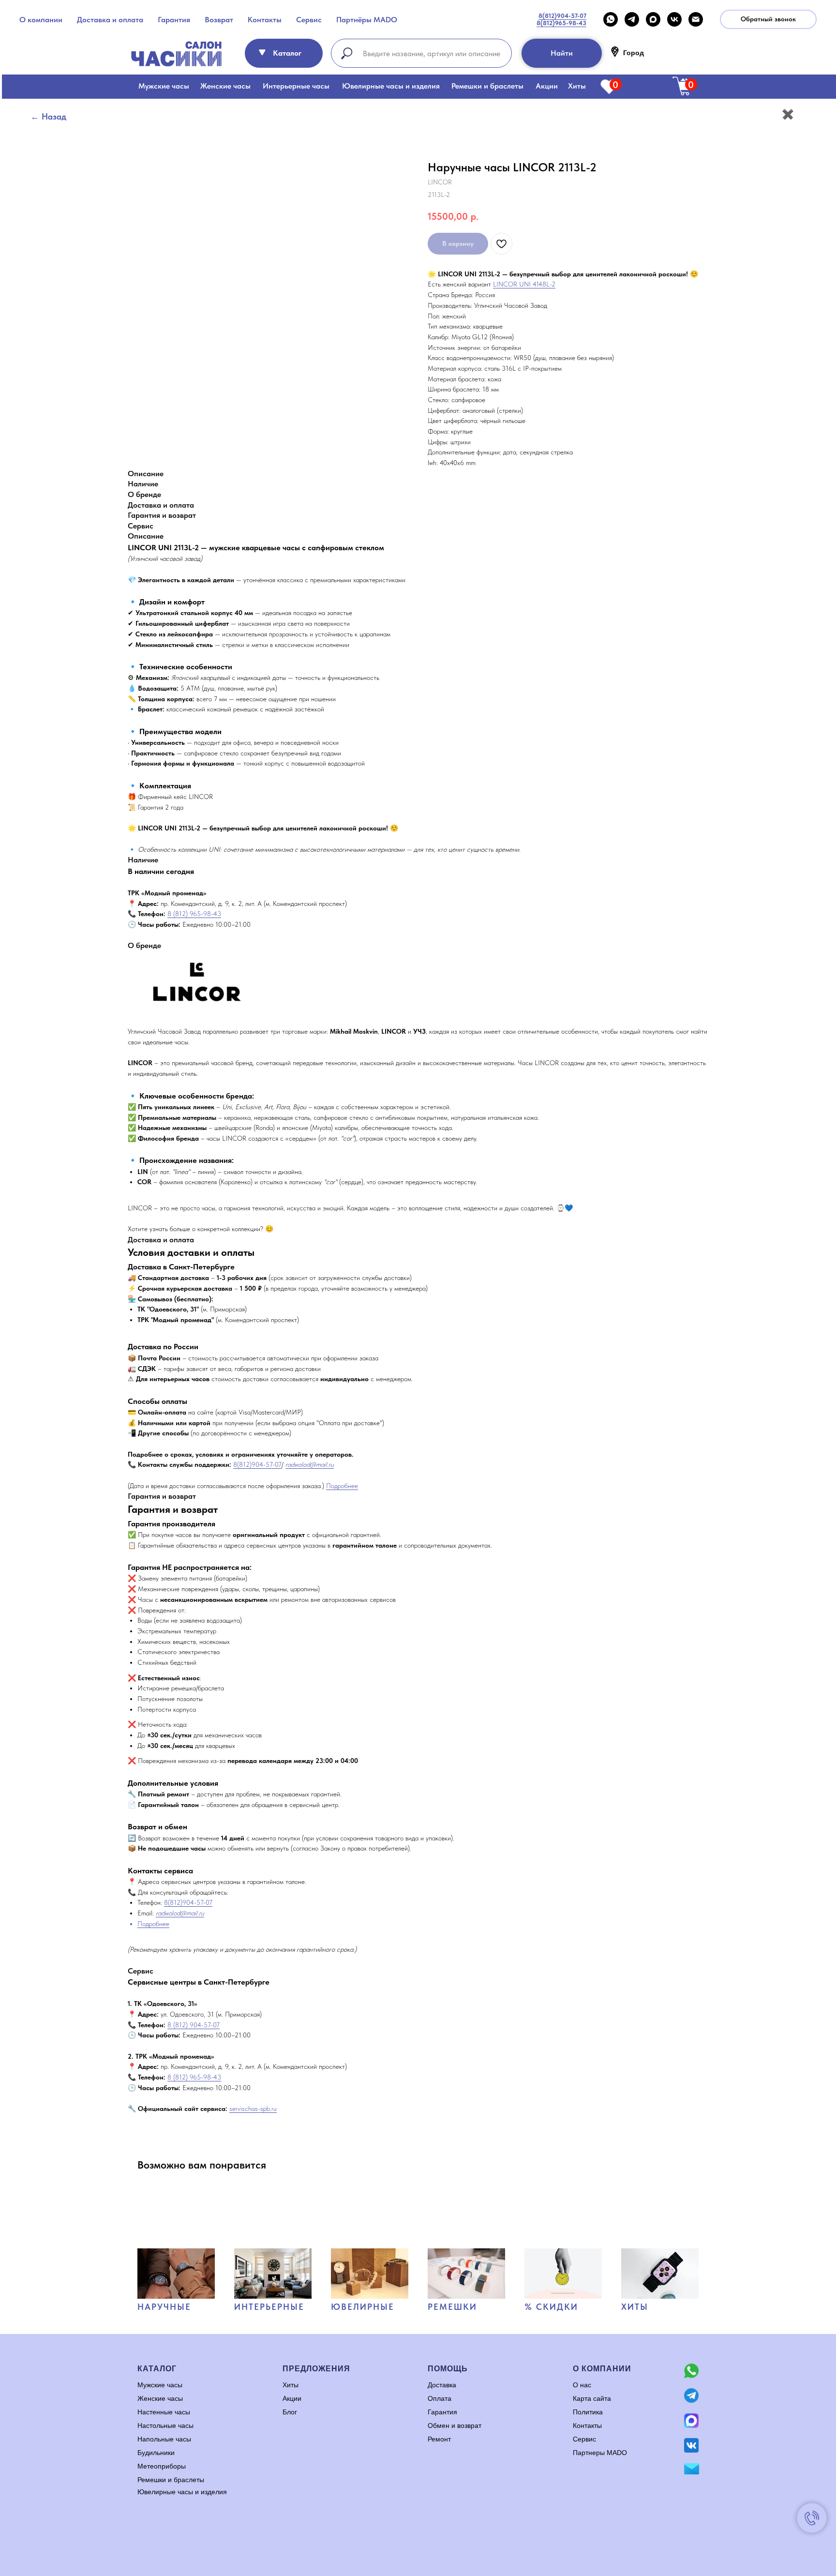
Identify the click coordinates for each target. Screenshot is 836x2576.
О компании (41, 20)
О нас (582, 2385)
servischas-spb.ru (253, 2109)
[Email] (696, 19)
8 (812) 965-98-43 (194, 914)
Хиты (577, 86)
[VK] (674, 19)
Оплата (440, 2398)
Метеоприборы (162, 2466)
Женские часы (225, 86)
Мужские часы (164, 86)
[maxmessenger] (653, 19)
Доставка (442, 2385)
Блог (290, 2412)
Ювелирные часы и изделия (391, 86)
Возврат (219, 20)
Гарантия (174, 20)
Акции (547, 86)
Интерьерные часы (296, 86)
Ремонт (439, 2439)
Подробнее (342, 1486)
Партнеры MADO (600, 2453)
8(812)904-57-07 (257, 1464)
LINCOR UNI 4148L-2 (524, 284)
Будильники (156, 2453)
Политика (588, 2412)
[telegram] (632, 19)
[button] (768, 19)
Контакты (265, 20)
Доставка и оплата (110, 20)
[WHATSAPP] (611, 19)
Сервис (309, 20)
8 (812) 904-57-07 (194, 2025)
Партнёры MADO (367, 20)
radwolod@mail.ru (310, 1464)
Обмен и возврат (455, 2425)
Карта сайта (592, 2398)
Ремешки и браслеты (487, 86)
